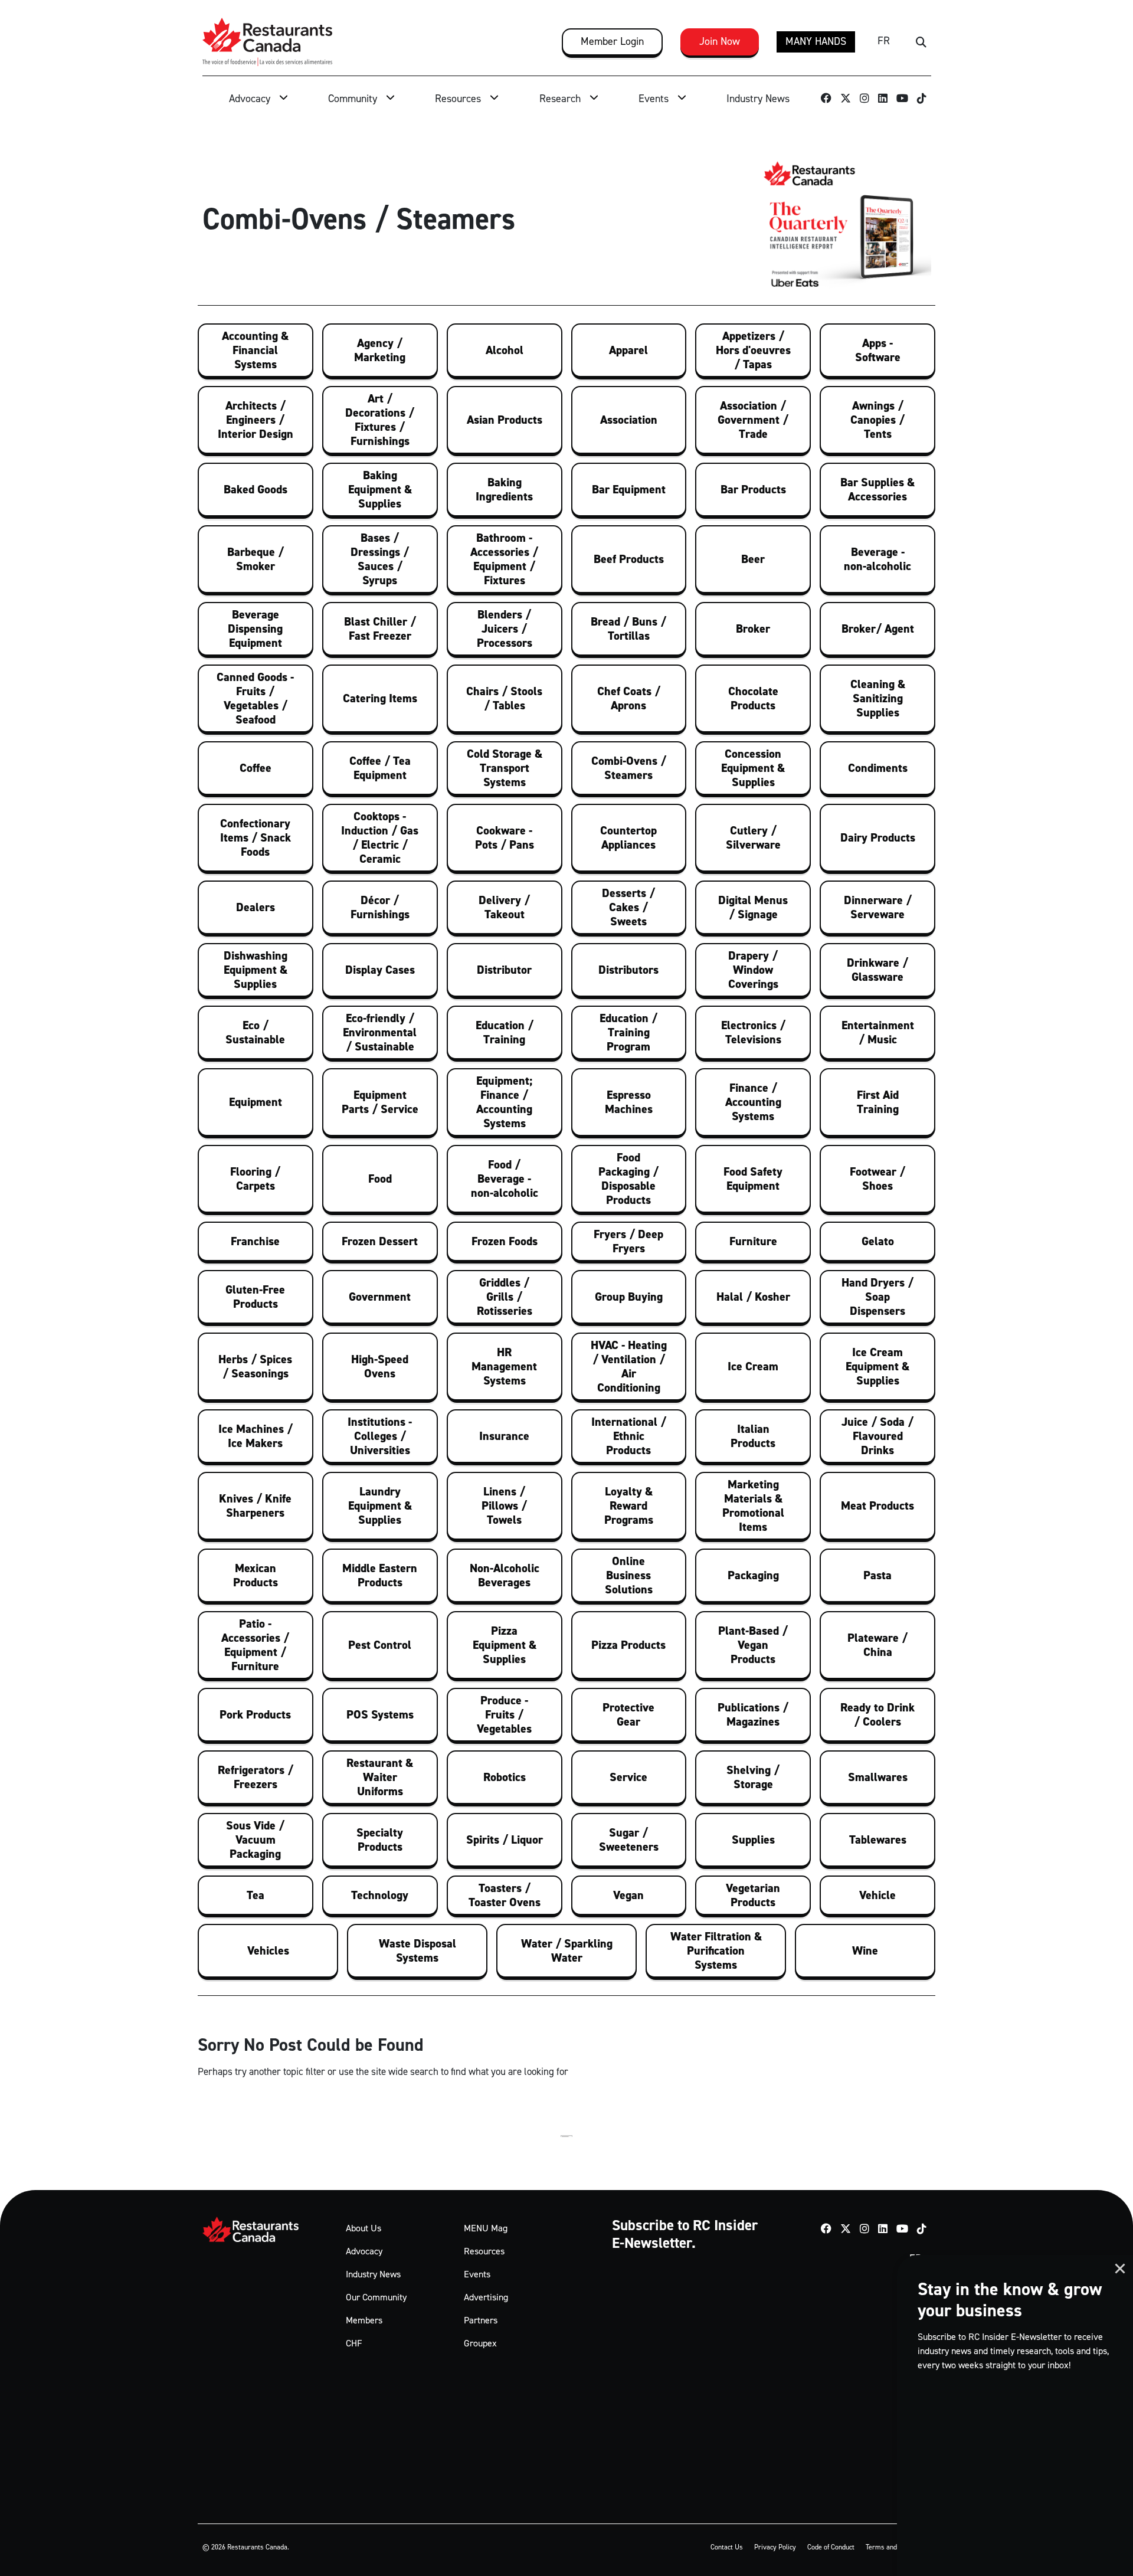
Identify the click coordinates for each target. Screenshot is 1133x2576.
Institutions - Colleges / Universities (380, 1436)
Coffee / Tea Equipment (380, 768)
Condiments (878, 768)
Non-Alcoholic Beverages (505, 1575)
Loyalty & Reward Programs (629, 1505)
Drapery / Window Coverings (753, 970)
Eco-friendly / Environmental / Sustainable (380, 1032)
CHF (354, 2343)
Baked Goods (256, 489)
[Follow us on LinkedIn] (883, 100)
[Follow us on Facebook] (826, 100)
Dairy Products (878, 837)
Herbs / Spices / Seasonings (255, 1366)
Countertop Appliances (628, 837)
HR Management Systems (504, 1366)
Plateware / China (877, 1645)
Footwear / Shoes (877, 1179)
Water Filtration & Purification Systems (716, 1950)
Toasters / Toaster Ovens (505, 1895)
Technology (380, 1895)
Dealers (256, 907)
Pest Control (380, 1645)
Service (628, 1777)
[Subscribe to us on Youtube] (903, 100)
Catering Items (380, 698)
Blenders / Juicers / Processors (505, 629)
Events (654, 99)
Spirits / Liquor (505, 1839)
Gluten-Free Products (255, 1297)
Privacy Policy (775, 2547)
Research (560, 99)
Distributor (504, 970)
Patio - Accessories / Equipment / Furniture (255, 1645)
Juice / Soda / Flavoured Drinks (877, 1436)
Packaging (753, 1575)
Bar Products (753, 489)
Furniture (753, 1241)
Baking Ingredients (504, 489)
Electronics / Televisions (753, 1032)
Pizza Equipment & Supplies (505, 1645)
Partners (481, 2320)
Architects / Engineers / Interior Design (256, 420)
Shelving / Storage (753, 1777)
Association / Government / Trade (753, 420)
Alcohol (505, 350)
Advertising (486, 2297)
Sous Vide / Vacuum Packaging (255, 1839)
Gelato (878, 1241)
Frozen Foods (505, 1241)
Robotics (505, 1777)
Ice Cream (753, 1366)
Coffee (256, 768)
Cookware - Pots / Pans (505, 837)
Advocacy (250, 99)
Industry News (758, 99)
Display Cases (380, 970)
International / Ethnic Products (629, 1436)
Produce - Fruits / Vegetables (504, 1714)
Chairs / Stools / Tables (504, 698)
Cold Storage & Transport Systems (505, 768)
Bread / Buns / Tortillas (628, 629)
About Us (364, 2228)
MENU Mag (486, 2228)
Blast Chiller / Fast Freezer (380, 629)
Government (380, 1297)
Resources (458, 99)
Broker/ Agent (878, 629)
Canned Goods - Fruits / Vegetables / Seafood (255, 698)
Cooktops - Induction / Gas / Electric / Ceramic (380, 837)
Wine (865, 1950)
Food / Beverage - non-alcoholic (505, 1179)
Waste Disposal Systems (417, 1950)
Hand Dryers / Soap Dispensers (877, 1297)
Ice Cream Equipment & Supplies (877, 1366)
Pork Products (255, 1714)
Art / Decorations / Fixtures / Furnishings (380, 420)
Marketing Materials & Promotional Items (753, 1505)
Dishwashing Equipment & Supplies (256, 970)
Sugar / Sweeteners (629, 1839)
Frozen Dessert (380, 1241)
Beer (753, 559)
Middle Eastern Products (380, 1575)
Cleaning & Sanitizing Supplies (878, 698)
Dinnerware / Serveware (878, 907)
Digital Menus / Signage (753, 907)
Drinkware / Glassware (877, 970)
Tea (256, 1895)
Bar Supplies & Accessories (877, 489)
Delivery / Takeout (504, 907)
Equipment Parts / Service (380, 1102)
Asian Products (505, 420)
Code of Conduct (831, 2547)
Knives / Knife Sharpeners (255, 1505)
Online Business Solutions (629, 1575)
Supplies (753, 1839)
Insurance (504, 1436)
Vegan (628, 1895)
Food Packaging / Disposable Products (628, 1179)
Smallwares (878, 1777)
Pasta (877, 1575)
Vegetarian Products (753, 1895)
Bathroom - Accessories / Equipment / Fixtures (504, 559)
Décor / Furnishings (380, 907)
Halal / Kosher (753, 1297)
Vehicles (268, 1950)
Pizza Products (628, 1645)
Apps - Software (878, 350)
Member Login (612, 41)
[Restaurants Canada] (267, 42)
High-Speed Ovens (380, 1366)
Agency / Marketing (380, 350)
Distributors (628, 970)
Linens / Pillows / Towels (504, 1505)
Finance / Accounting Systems (753, 1102)
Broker (753, 629)
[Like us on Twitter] (846, 100)
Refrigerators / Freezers (256, 1777)
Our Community (376, 2297)
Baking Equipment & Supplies (380, 489)
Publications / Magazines (753, 1714)
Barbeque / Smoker (256, 559)
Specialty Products (380, 1839)
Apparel (628, 350)
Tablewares (878, 1839)
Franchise (255, 1241)
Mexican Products (256, 1575)
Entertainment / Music (878, 1032)
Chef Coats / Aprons (629, 698)
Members (364, 2320)
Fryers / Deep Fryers (628, 1241)
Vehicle (877, 1895)
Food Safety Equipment (753, 1179)
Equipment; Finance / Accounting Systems (504, 1102)
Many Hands (816, 41)
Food (380, 1179)
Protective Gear (628, 1714)
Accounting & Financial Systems (255, 350)
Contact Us (727, 2547)
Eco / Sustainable (255, 1032)
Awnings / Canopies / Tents (877, 420)
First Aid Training (878, 1102)
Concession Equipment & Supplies (753, 768)
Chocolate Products (753, 698)
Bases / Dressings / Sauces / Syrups (380, 559)
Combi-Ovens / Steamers (629, 768)
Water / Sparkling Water (567, 1950)
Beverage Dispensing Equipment (255, 629)
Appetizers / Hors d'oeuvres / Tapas (753, 350)
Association (629, 420)
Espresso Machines (629, 1102)
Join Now (720, 41)
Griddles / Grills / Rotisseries (505, 1297)
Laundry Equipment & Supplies (380, 1505)
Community (353, 99)
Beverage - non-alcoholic (877, 559)
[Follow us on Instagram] (865, 100)
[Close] (1120, 2269)
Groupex (480, 2343)
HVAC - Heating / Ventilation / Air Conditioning (629, 1366)
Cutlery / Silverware (753, 837)
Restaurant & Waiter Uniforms (380, 1777)
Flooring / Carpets (255, 1179)
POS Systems (380, 1714)
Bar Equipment (629, 489)
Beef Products (629, 559)
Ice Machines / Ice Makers (256, 1436)
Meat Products (877, 1505)
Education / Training (505, 1032)
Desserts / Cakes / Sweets (628, 907)
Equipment (256, 1102)
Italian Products (753, 1436)
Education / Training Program (628, 1032)
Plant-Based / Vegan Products (753, 1645)
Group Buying (629, 1297)
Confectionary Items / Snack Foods (256, 837)
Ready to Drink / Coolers (877, 1714)
